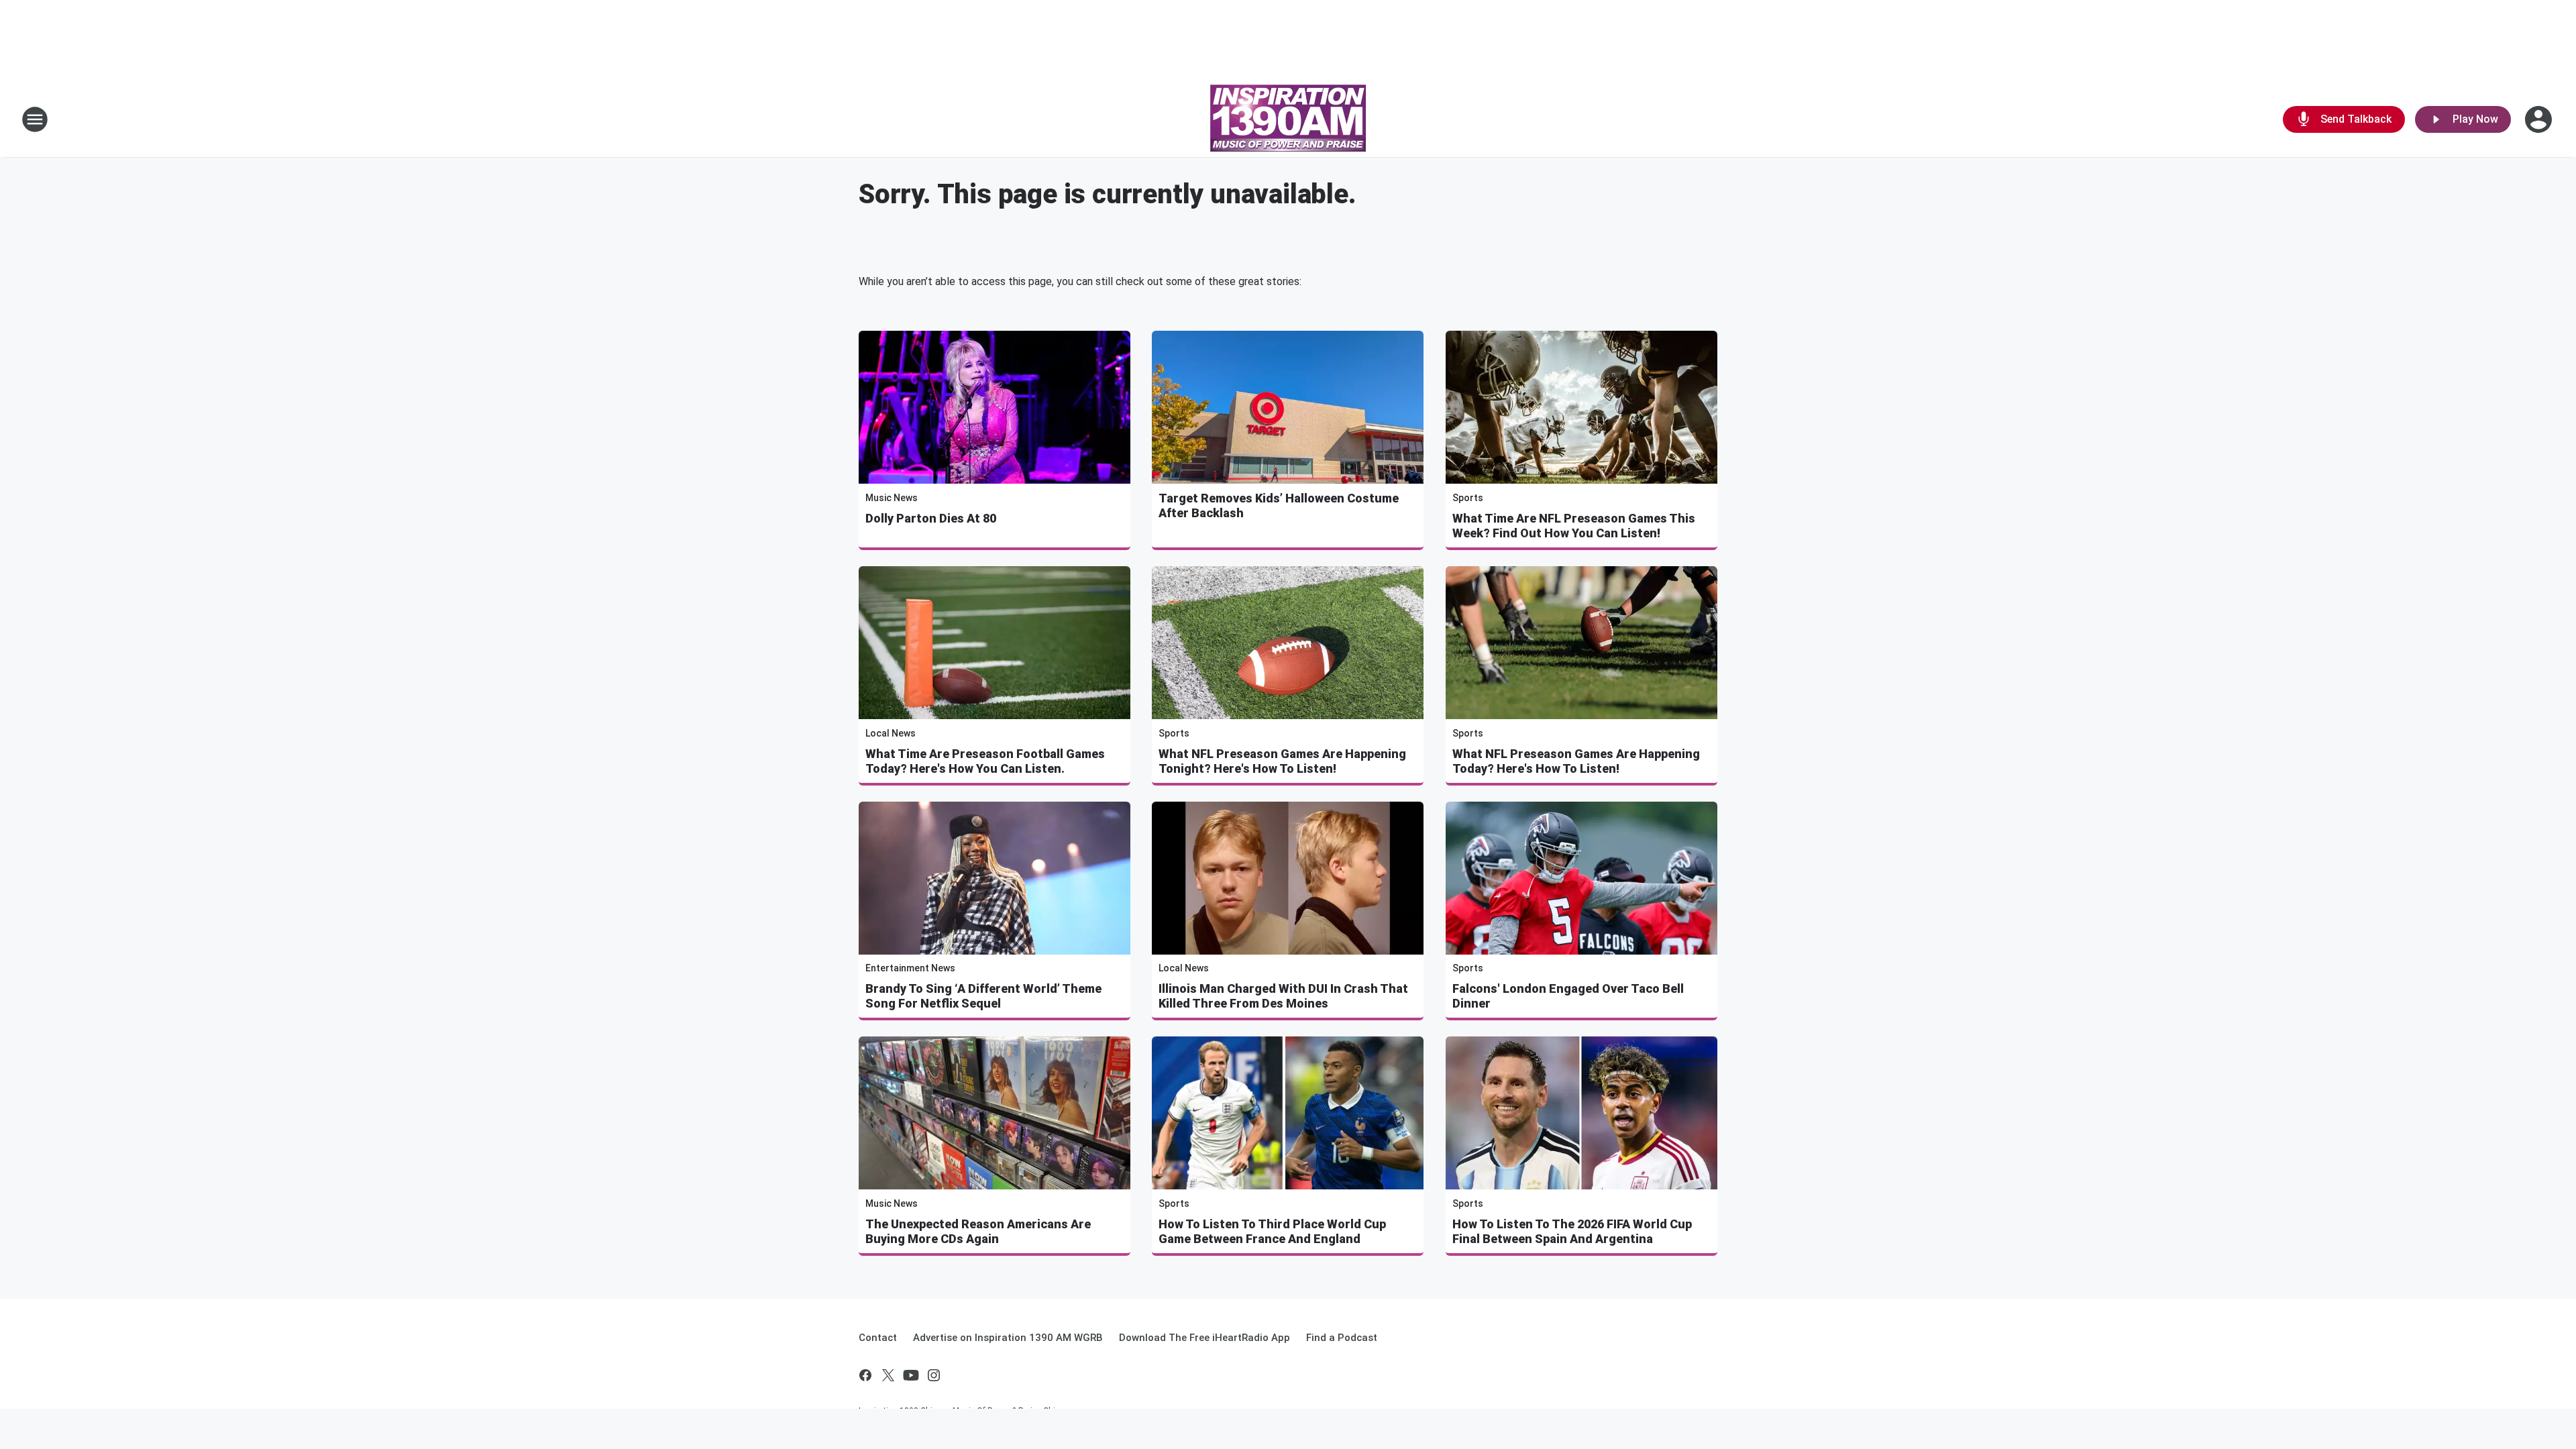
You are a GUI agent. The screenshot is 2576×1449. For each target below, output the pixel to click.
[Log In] (2540, 119)
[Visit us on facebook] (865, 1375)
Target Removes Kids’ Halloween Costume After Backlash (1279, 505)
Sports (1468, 498)
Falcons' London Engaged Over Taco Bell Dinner (1568, 996)
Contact (878, 1338)
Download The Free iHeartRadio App (1204, 1338)
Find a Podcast (1342, 1338)
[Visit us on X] (888, 1375)
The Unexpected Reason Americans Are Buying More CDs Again (978, 1231)
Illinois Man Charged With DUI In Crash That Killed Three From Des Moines (1283, 996)
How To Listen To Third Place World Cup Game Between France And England (1272, 1231)
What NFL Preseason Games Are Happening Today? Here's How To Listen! (1576, 761)
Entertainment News (910, 968)
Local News (891, 733)
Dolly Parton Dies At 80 (931, 518)
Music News (892, 498)
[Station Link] (1288, 119)
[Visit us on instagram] (934, 1375)
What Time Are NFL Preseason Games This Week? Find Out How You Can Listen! (1574, 526)
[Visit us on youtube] (911, 1375)
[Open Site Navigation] (35, 119)
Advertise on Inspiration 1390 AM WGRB (1008, 1338)
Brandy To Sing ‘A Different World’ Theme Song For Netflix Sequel (983, 996)
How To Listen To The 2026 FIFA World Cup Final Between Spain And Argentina (1572, 1231)
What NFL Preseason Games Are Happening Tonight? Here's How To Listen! (1282, 761)
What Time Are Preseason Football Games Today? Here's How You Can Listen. (985, 761)
